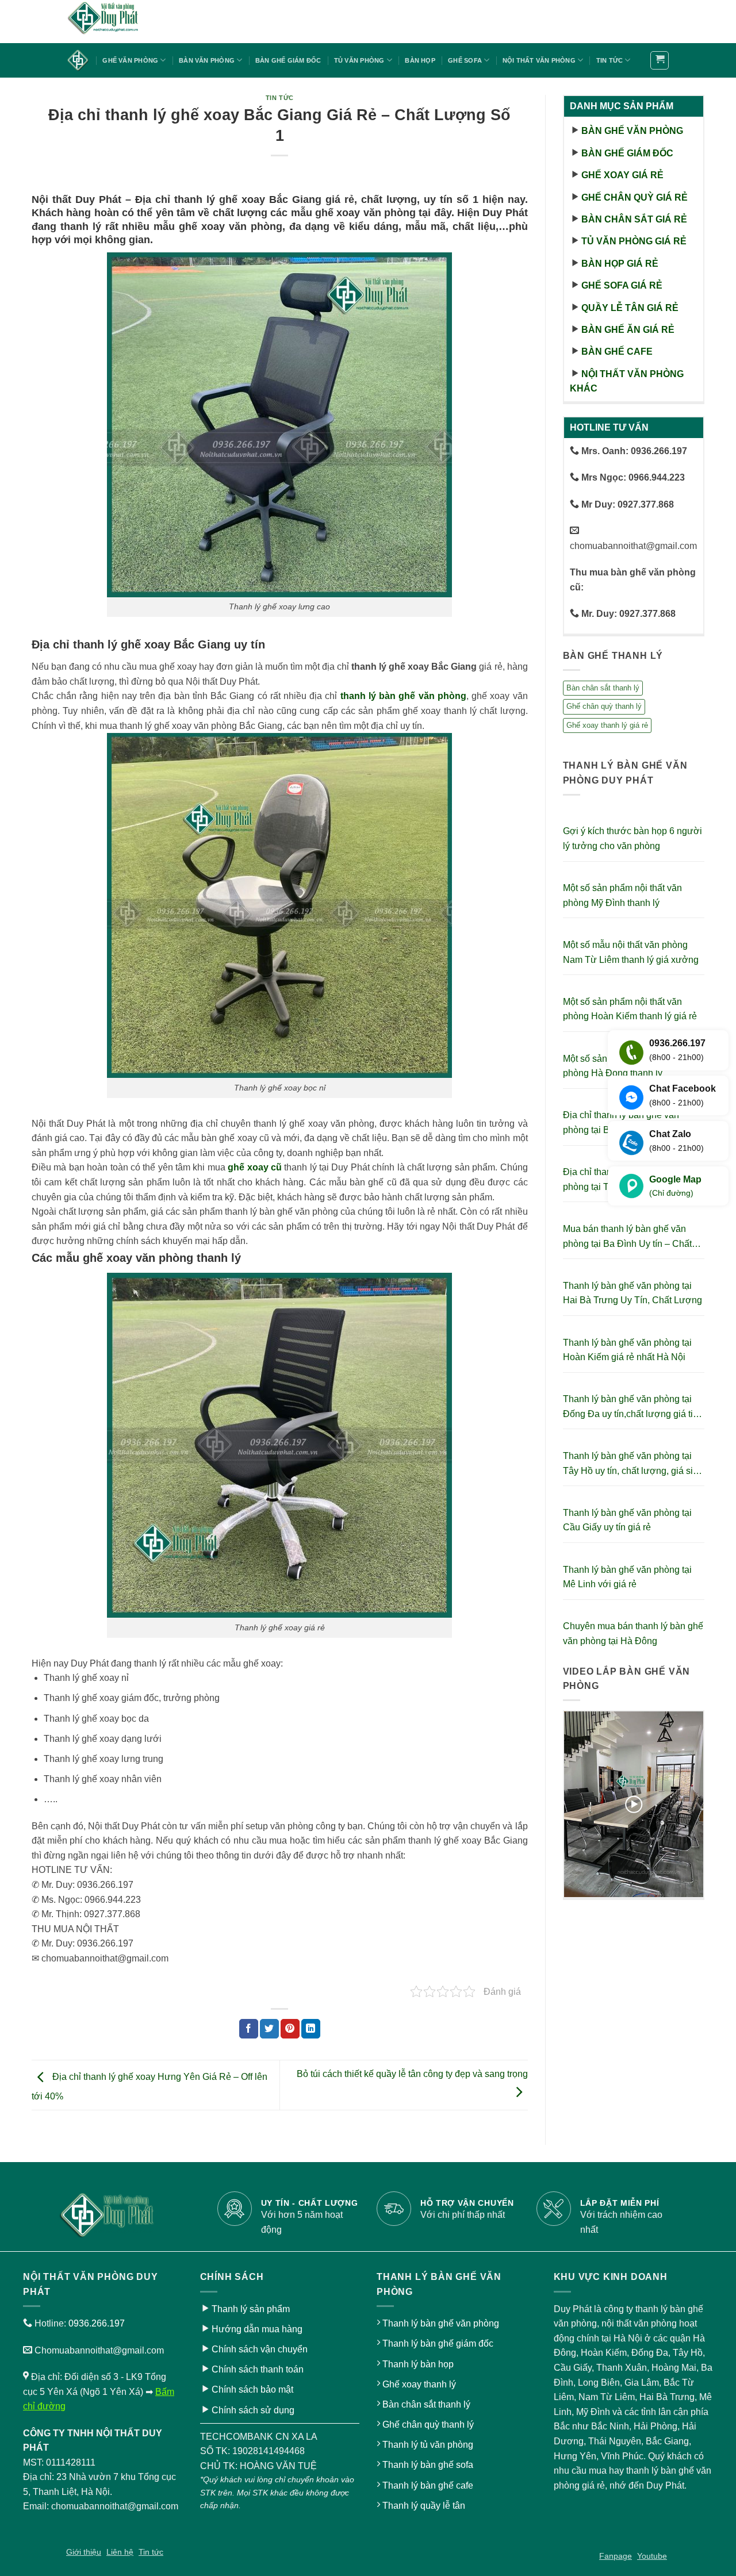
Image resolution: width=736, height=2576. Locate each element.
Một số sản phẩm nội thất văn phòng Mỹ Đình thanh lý (622, 895)
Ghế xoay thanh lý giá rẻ (607, 725)
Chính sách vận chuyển (260, 2349)
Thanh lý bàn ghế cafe (428, 2485)
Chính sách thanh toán (258, 2369)
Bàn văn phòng (207, 60)
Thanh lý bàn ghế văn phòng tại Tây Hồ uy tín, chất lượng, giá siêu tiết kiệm (633, 1464)
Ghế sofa (465, 60)
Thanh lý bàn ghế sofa (428, 2465)
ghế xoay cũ (255, 1167)
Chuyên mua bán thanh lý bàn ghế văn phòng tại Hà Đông (633, 1633)
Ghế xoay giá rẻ (622, 175)
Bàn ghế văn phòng (632, 131)
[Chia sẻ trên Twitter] (269, 2029)
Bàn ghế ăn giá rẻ (628, 330)
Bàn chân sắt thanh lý (603, 688)
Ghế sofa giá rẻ (622, 285)
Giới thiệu (84, 2552)
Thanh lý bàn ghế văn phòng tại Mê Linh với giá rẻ (627, 1577)
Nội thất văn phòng (539, 60)
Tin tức (610, 60)
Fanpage (616, 2556)
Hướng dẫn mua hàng (257, 2329)
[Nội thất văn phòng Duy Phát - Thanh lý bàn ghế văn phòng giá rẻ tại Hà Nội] (124, 22)
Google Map (675, 1186)
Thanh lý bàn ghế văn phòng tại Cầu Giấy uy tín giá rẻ (627, 1520)
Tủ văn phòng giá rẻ (634, 241)
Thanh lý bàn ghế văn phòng (441, 2323)
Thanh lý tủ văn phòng (428, 2445)
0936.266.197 (97, 2323)
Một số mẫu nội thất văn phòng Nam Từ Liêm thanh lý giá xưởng (631, 952)
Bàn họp (420, 60)
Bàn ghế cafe (617, 352)
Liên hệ (120, 2552)
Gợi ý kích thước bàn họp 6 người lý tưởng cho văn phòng (632, 838)
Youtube (652, 2556)
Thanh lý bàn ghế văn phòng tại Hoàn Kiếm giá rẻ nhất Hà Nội (627, 1350)
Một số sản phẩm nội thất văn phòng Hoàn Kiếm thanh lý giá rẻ (630, 1009)
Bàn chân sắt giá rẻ (634, 219)
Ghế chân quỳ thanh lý (604, 706)
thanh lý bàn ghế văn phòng (403, 696)
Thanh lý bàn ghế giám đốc (438, 2343)
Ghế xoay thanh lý (419, 2384)
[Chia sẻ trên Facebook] (249, 2029)
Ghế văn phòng (130, 60)
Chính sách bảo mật (252, 2389)
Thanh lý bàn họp (418, 2364)
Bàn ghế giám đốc (288, 60)
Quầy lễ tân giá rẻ (630, 308)
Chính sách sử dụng (253, 2410)
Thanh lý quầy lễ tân (424, 2506)
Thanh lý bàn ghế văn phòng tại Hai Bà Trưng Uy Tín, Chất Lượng (632, 1293)
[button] (660, 60)
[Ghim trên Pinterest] (290, 2029)
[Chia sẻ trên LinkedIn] (311, 2029)
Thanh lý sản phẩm (251, 2309)
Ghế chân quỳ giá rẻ (635, 197)
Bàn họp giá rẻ (620, 264)
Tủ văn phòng (359, 60)
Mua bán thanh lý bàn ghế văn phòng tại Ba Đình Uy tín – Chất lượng (627, 1237)
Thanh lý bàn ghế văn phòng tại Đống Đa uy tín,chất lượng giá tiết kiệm (632, 1408)
